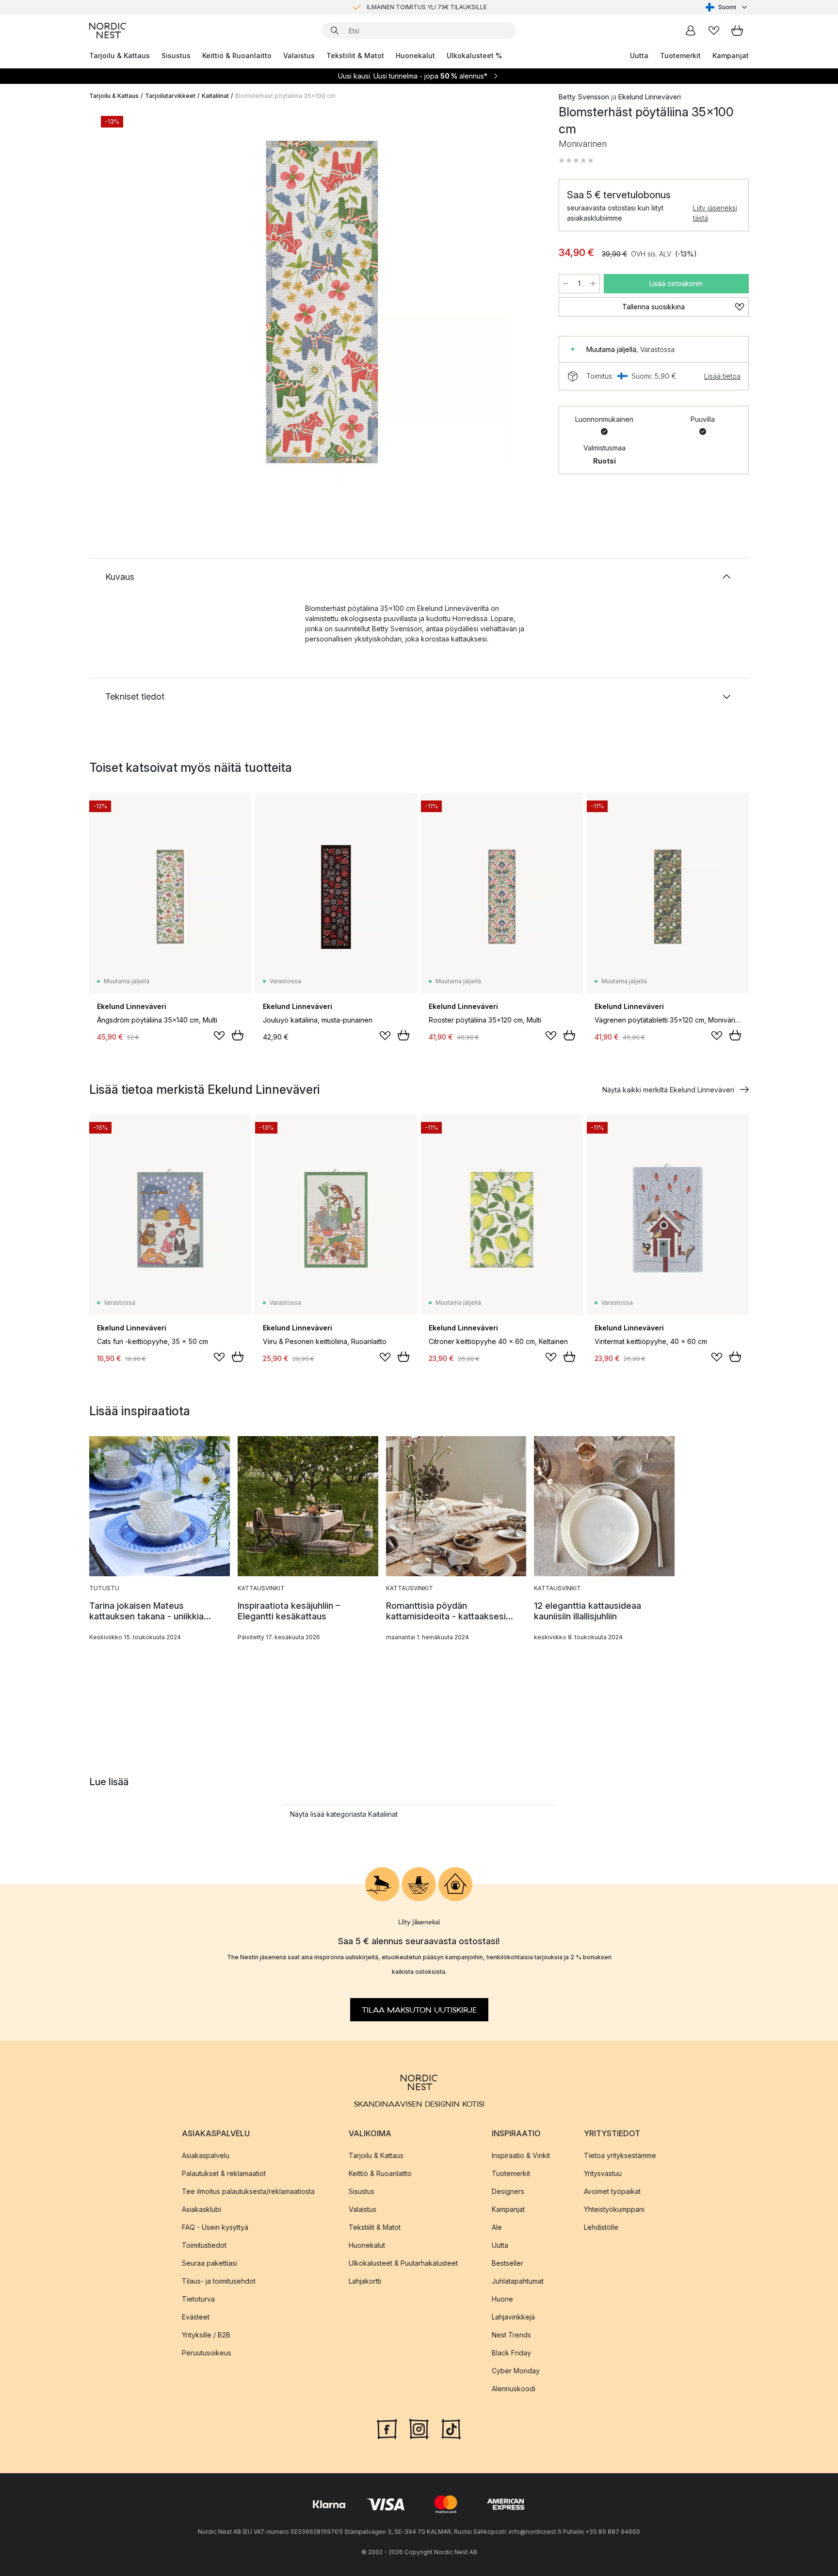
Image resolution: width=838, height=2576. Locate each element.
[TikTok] (451, 2428)
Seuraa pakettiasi (209, 2263)
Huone (502, 2299)
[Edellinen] (122, 304)
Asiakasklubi (201, 2209)
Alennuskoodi (514, 2389)
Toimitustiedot (204, 2245)
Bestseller (508, 2263)
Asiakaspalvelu (206, 2155)
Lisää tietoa (722, 376)
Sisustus (176, 56)
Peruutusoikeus (207, 2353)
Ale (497, 2227)
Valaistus (299, 56)
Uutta (639, 56)
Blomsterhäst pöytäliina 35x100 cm (285, 96)
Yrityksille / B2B (206, 2335)
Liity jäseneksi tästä (715, 213)
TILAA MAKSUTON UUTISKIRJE (419, 2010)
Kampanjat (731, 56)
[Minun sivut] (691, 31)
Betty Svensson (584, 97)
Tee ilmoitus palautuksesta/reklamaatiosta (248, 2191)
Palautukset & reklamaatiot (224, 2173)
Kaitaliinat (215, 96)
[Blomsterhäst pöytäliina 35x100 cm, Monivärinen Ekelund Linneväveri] (322, 302)
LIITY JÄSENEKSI (399, 7)
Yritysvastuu (603, 2173)
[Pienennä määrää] (565, 284)
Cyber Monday (516, 2371)
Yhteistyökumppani (614, 2209)
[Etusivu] (108, 31)
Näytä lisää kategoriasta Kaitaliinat (344, 1814)
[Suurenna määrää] (593, 284)
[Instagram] (419, 2428)
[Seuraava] (522, 304)
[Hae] (335, 31)
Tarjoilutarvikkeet (170, 96)
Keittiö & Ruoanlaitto (237, 56)
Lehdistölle (601, 2227)
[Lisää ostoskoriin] (238, 1035)
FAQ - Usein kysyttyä (215, 2227)
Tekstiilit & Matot (355, 56)
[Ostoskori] (737, 31)
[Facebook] (387, 2428)
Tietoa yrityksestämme (620, 2155)
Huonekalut (415, 56)
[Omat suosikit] (714, 31)
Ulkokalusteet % (474, 56)
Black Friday (511, 2353)
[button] (576, 160)
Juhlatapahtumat (518, 2281)
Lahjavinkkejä (513, 2317)
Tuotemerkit (680, 56)
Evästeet (196, 2317)
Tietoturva (198, 2299)
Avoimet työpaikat (612, 2191)
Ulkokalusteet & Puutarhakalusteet (403, 2263)
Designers (508, 2191)
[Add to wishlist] (219, 1036)
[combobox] (727, 7)
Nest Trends (511, 2335)
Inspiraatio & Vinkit (521, 2155)
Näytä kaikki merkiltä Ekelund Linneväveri (668, 1090)
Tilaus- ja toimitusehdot (219, 2281)
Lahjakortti (365, 2281)
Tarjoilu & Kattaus (120, 56)
